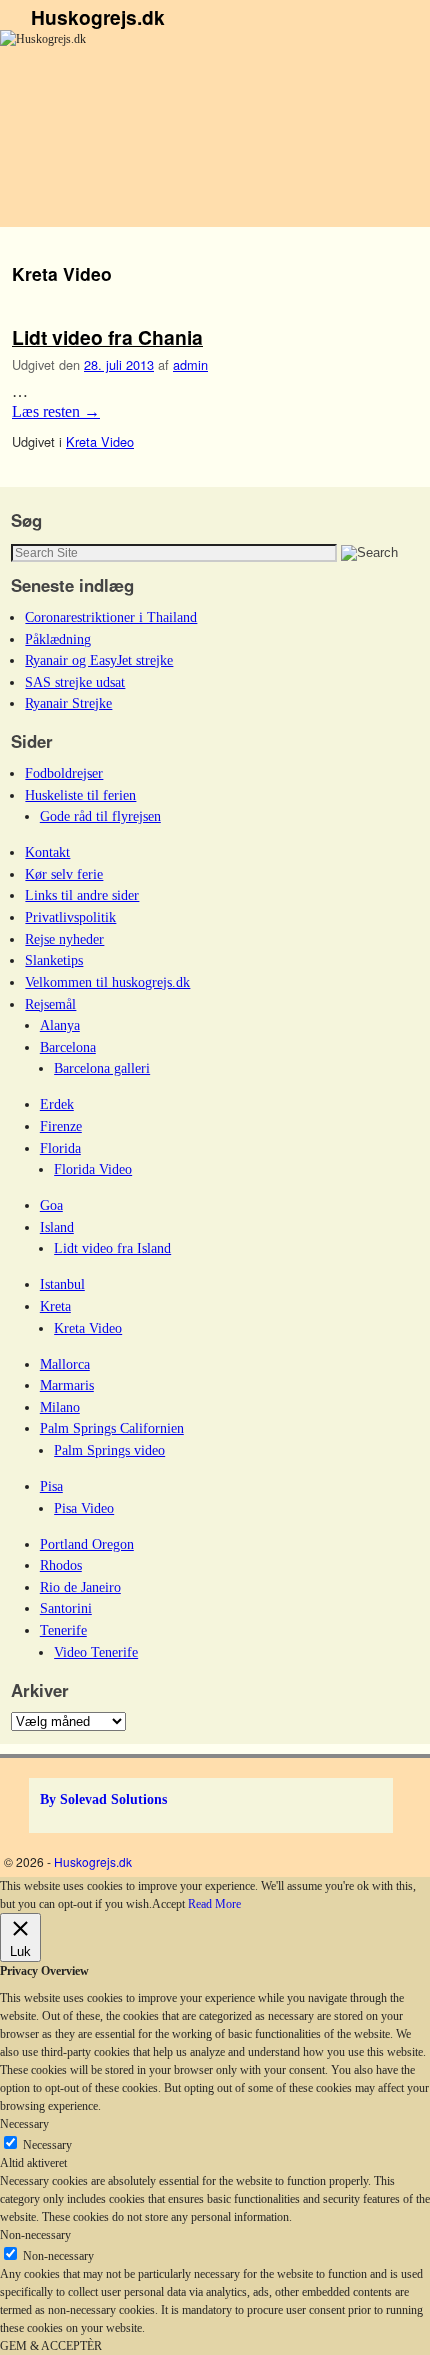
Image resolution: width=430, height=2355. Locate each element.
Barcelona (68, 1047)
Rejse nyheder (64, 939)
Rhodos (61, 1565)
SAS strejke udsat (75, 682)
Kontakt (47, 852)
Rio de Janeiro (80, 1587)
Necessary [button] (24, 2124)
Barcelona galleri (102, 1068)
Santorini (66, 1608)
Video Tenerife (96, 1652)
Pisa (51, 1486)
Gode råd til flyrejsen (100, 816)
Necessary (47, 2145)
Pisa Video (84, 1508)
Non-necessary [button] (35, 2235)
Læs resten (56, 411)
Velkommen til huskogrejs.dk (107, 982)
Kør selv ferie (64, 874)
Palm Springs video (109, 1450)
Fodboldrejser (64, 773)
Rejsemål (50, 1004)
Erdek (57, 1104)
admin (190, 364)
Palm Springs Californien (112, 1428)
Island (57, 1227)
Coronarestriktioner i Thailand (111, 617)
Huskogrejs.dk (98, 17)
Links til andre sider (82, 895)
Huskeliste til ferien (80, 795)
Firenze (61, 1126)
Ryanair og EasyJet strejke (99, 660)
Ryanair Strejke (68, 703)
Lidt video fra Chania (107, 337)
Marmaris (67, 1385)
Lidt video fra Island (112, 1248)
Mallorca (65, 1364)
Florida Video (93, 1169)
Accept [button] (168, 1904)
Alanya (60, 1025)
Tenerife (63, 1630)
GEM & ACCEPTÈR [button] (51, 2346)
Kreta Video (100, 441)
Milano (60, 1407)
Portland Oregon (87, 1544)
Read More (214, 1904)
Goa (51, 1205)
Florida (60, 1148)
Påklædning (58, 639)
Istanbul (62, 1284)
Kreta (55, 1306)
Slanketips (54, 960)
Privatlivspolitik (70, 917)
